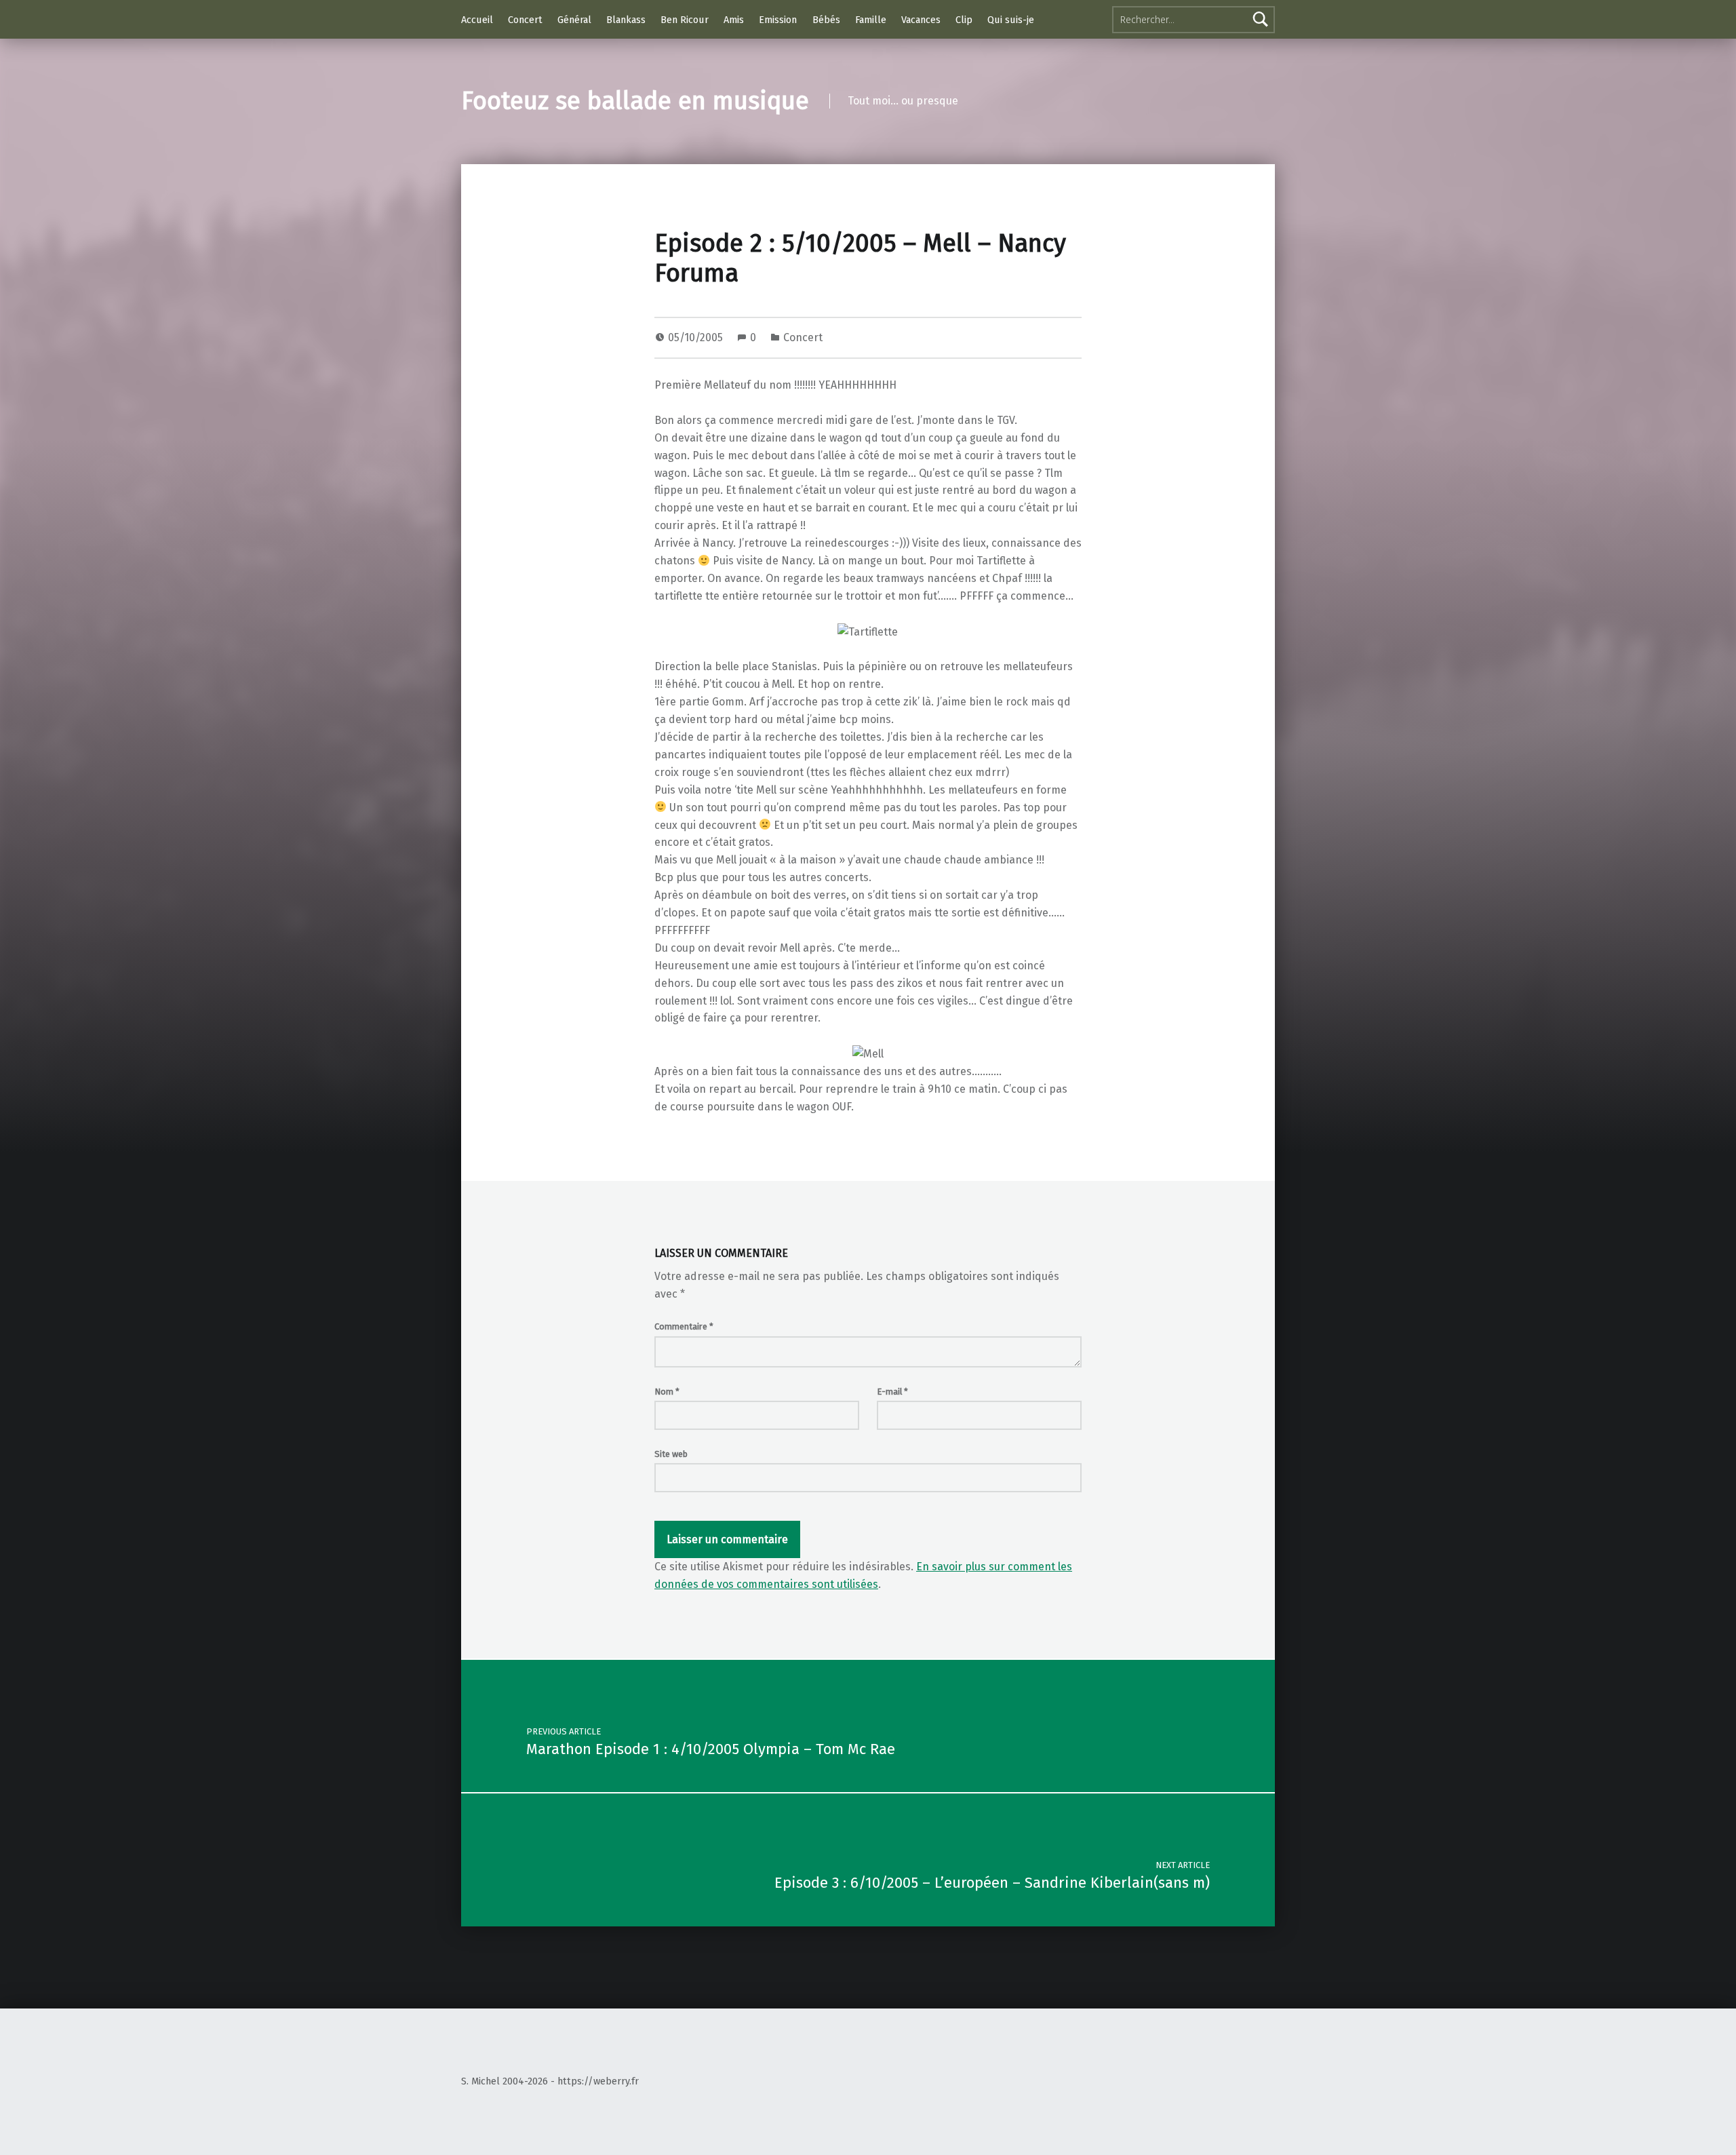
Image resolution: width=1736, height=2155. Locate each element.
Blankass (626, 20)
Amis (734, 20)
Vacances (921, 20)
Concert (525, 20)
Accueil (477, 20)
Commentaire (684, 1326)
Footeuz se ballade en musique (635, 101)
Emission (778, 20)
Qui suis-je (1011, 20)
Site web (671, 1454)
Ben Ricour (685, 20)
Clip (964, 20)
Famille (871, 20)
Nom (667, 1392)
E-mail (892, 1392)
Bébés (826, 20)
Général (574, 20)
